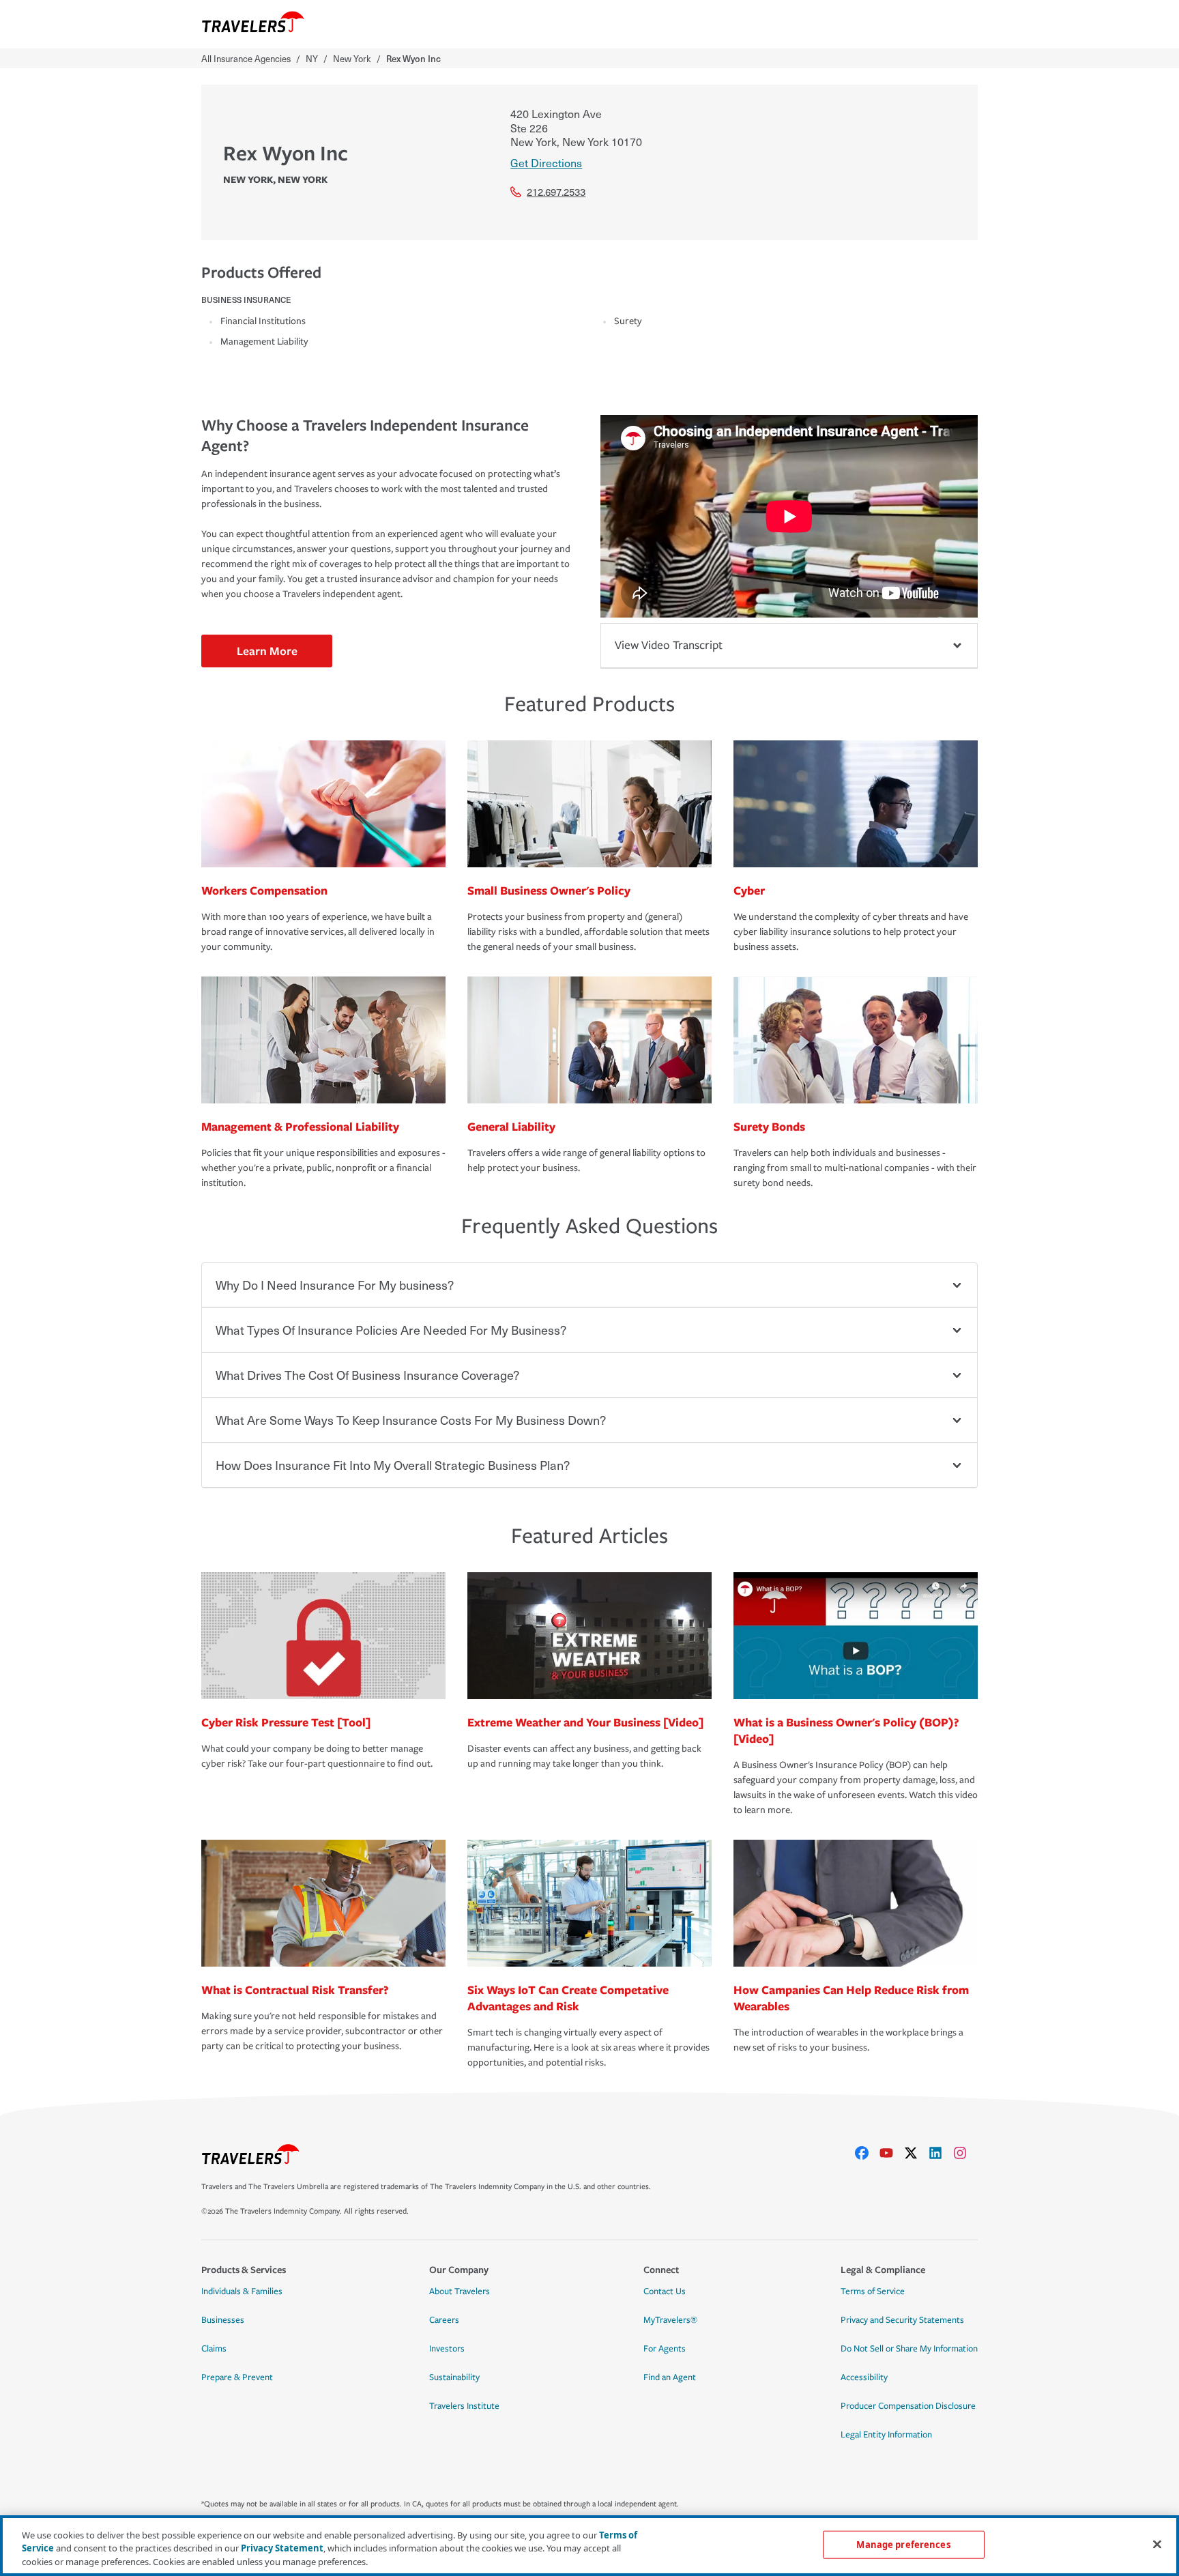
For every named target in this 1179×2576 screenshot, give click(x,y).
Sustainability (454, 2377)
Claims (214, 2349)
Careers (444, 2320)
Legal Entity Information (886, 2435)
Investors (447, 2349)
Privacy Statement (282, 2549)
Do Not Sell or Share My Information (909, 2349)
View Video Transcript (669, 645)
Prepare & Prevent (237, 2377)
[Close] (1157, 2544)
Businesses (223, 2320)
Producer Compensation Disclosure (908, 2406)
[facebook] (867, 2153)
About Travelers (460, 2291)
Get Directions (546, 162)
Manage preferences (903, 2544)
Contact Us (665, 2291)
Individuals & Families (242, 2291)
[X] (916, 2153)
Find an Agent (670, 2377)
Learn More (267, 651)
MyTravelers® (670, 2320)
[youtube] (892, 2153)
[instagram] (965, 2153)
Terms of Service (873, 2291)
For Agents (665, 2349)
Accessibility (864, 2377)
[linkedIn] (941, 2153)
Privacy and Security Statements (902, 2320)
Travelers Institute (464, 2406)
